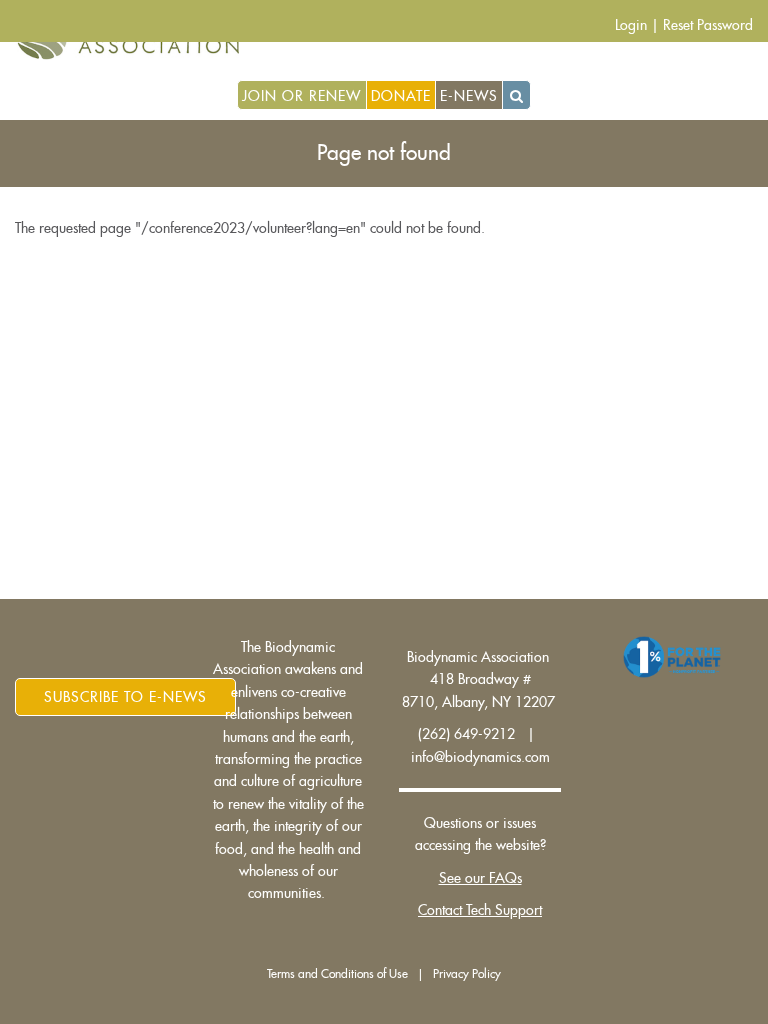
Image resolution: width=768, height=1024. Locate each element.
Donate (401, 96)
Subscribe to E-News (125, 697)
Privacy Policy (467, 974)
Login (631, 25)
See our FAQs (480, 878)
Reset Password (708, 25)
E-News (469, 96)
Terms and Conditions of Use (337, 974)
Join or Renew (301, 96)
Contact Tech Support (480, 910)
